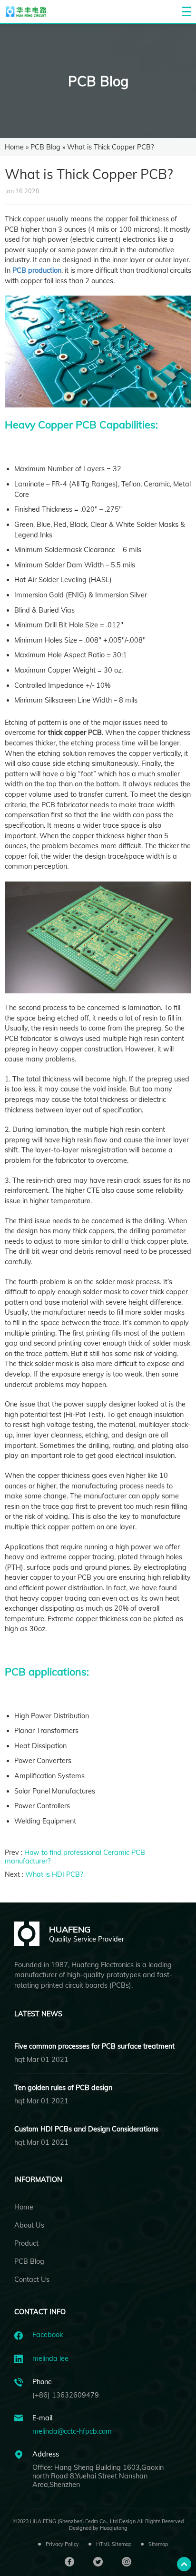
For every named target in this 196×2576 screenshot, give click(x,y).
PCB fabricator (65, 805)
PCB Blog (98, 81)
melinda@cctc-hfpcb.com (72, 2431)
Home (14, 147)
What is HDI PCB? (54, 1874)
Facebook (48, 2335)
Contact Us (32, 2279)
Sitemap (158, 2544)
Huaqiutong (114, 2528)
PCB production (37, 270)
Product (26, 2243)
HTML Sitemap (114, 2544)
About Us (29, 2225)
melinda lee (50, 2358)
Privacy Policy (62, 2544)
